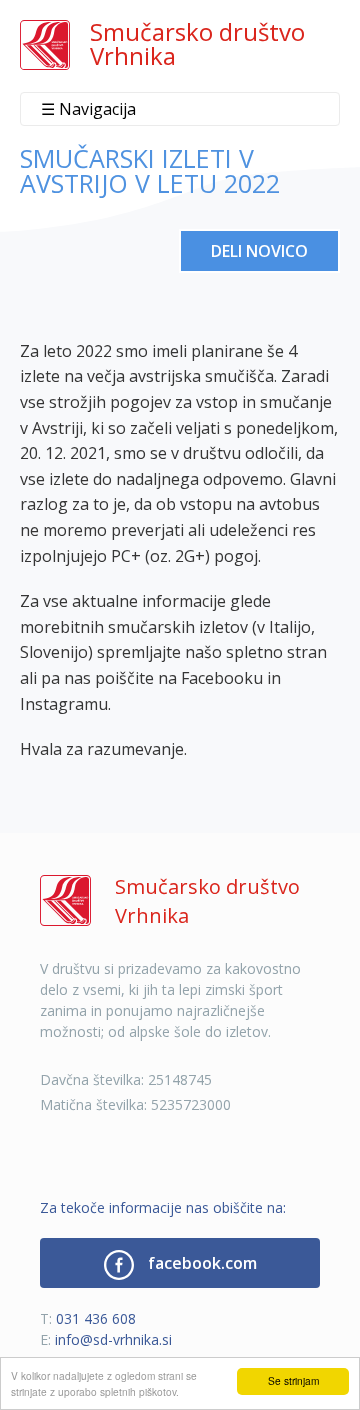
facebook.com (200, 1263)
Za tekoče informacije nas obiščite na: (163, 1207)
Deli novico (259, 251)
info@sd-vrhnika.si (113, 1339)
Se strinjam (293, 1380)
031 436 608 (96, 1318)
